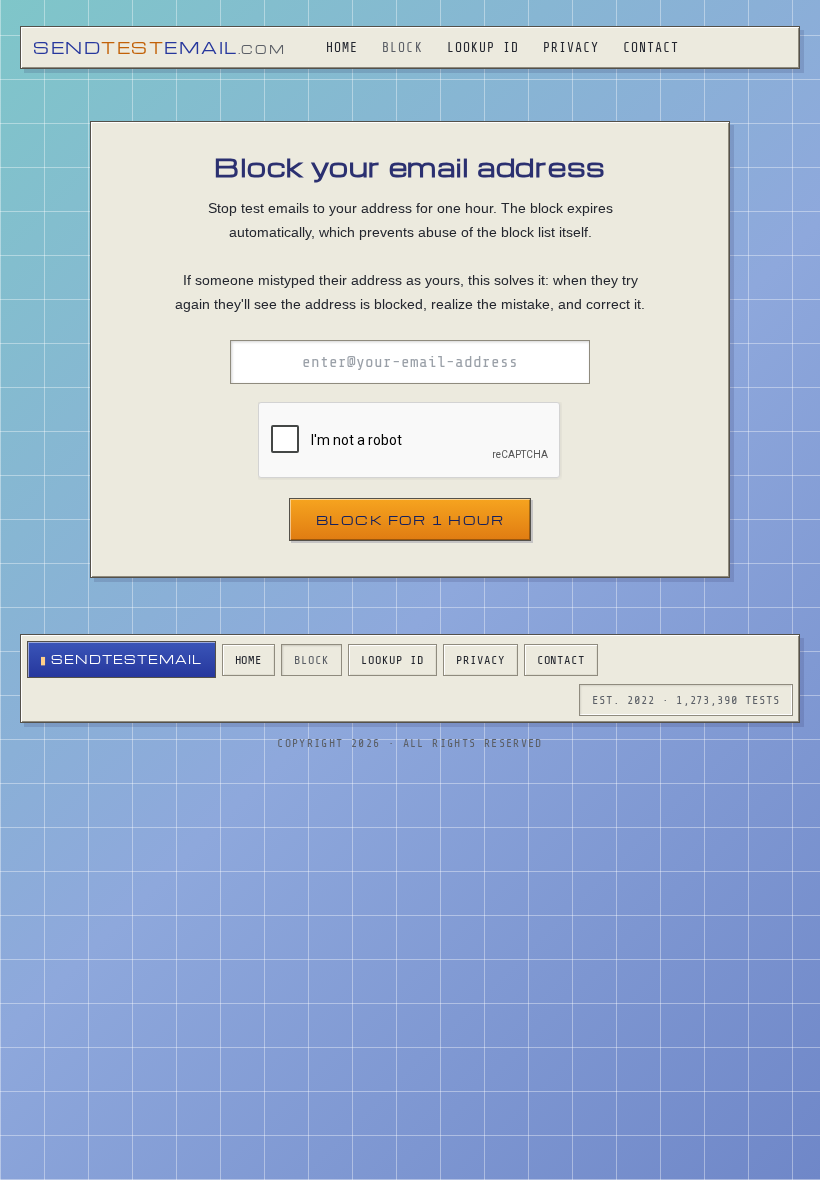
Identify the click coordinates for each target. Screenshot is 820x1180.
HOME (342, 47)
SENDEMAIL (159, 47)
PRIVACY (571, 47)
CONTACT (651, 47)
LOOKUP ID (483, 47)
